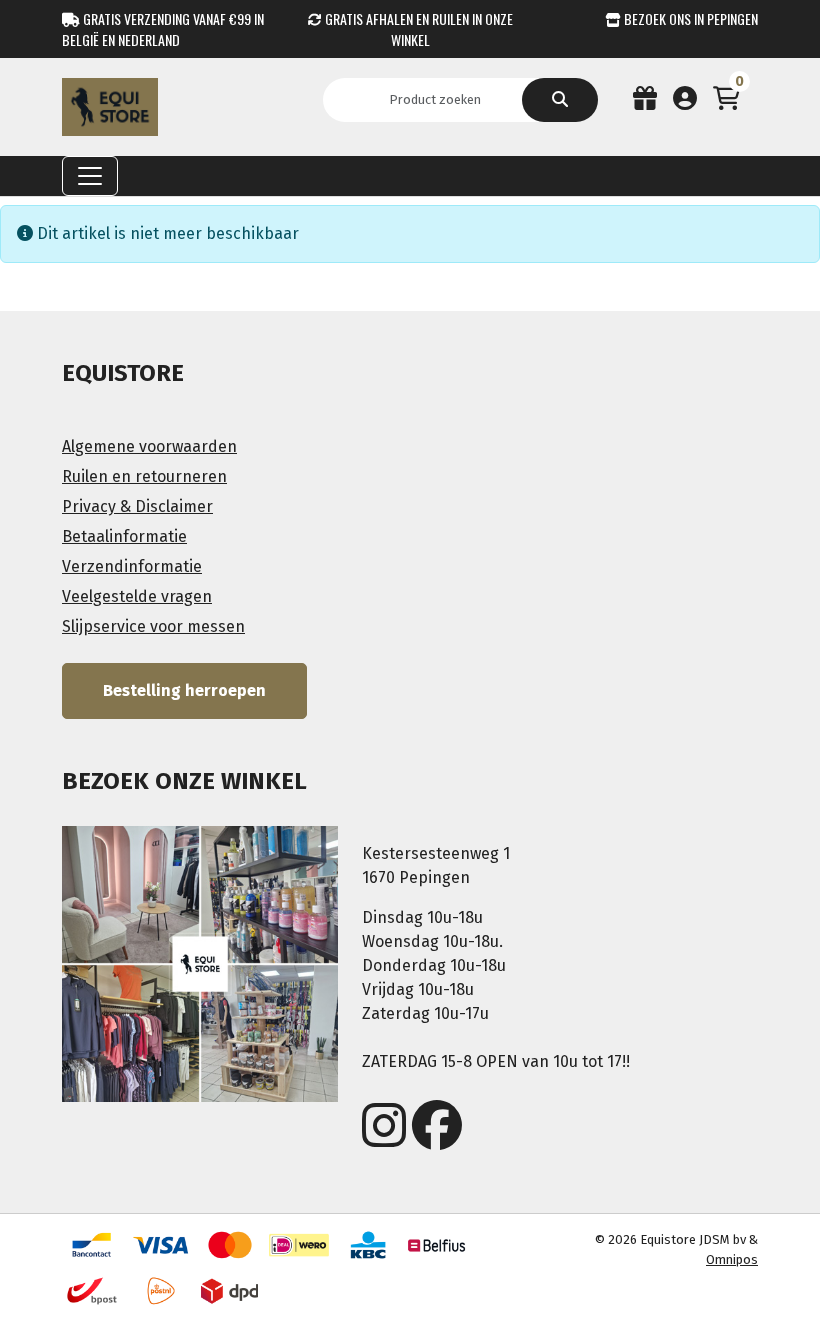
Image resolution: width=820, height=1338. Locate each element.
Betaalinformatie (124, 536)
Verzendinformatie (132, 566)
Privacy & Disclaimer (137, 506)
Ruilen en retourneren (144, 476)
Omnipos (732, 1259)
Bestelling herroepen (184, 690)
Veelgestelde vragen (137, 596)
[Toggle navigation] (90, 176)
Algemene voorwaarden (149, 446)
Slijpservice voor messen (153, 626)
